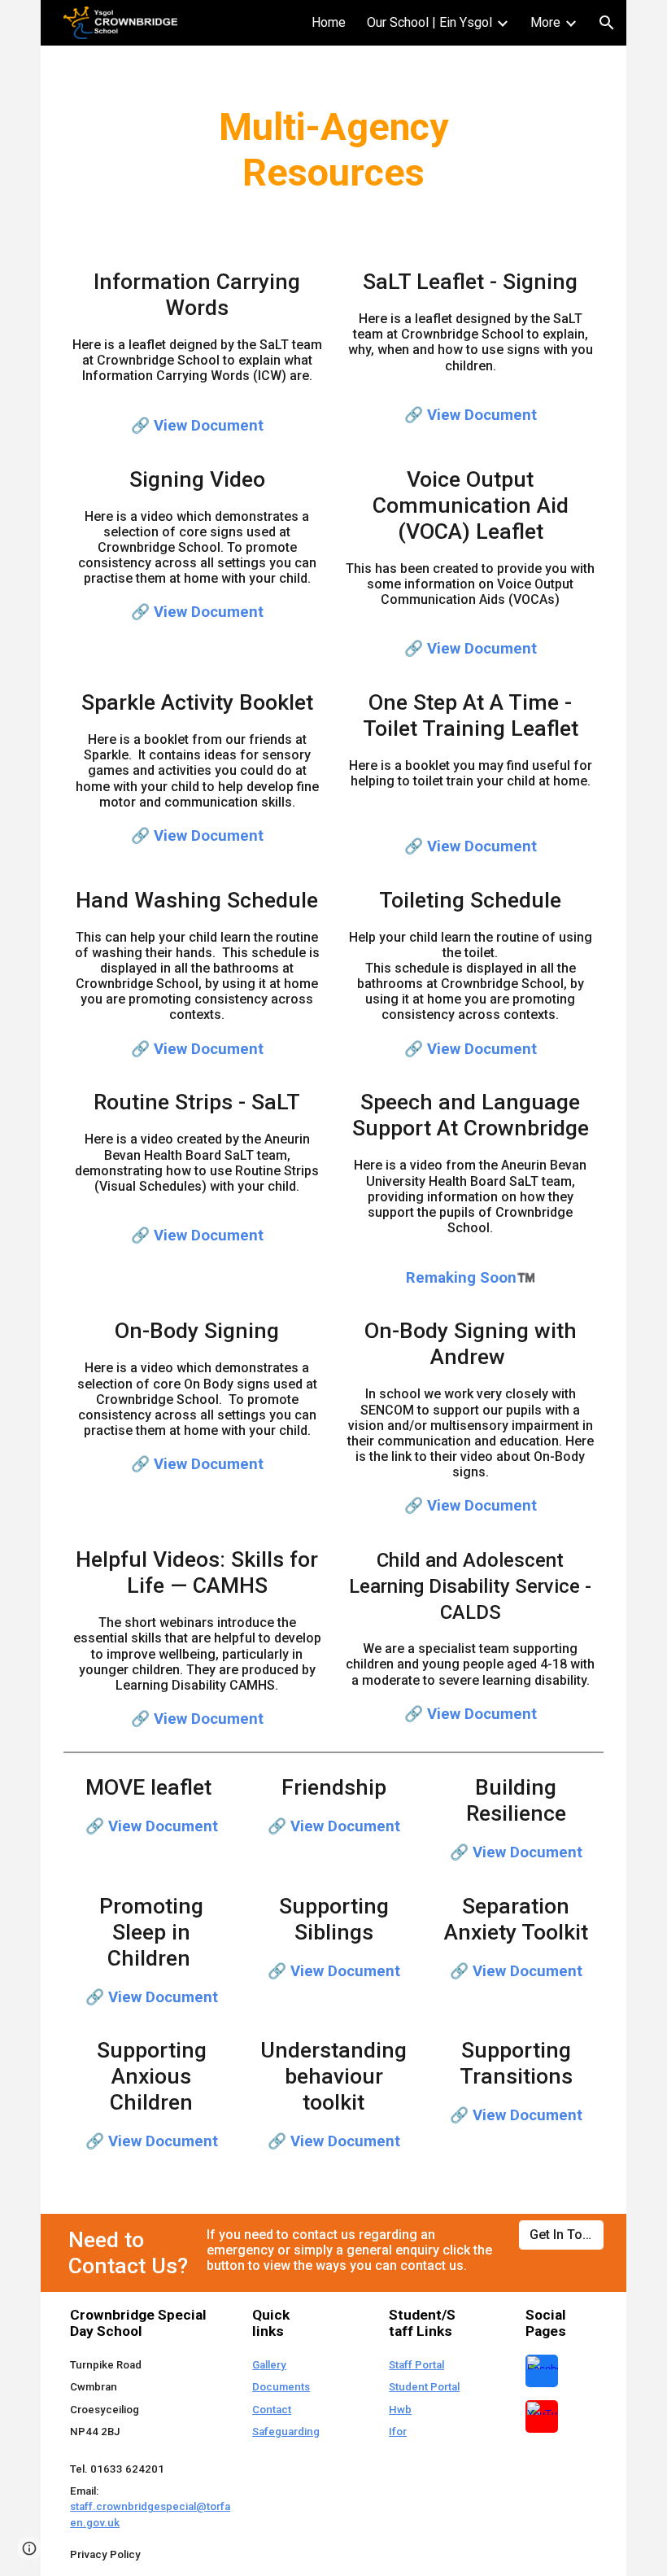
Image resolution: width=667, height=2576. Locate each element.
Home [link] (329, 22)
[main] (333, 150)
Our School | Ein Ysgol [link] (429, 22)
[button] (607, 23)
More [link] (545, 22)
